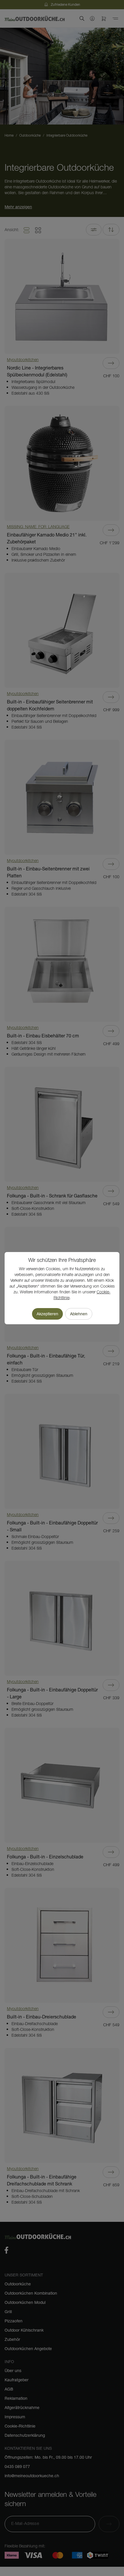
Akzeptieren (47, 1314)
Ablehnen (79, 1314)
